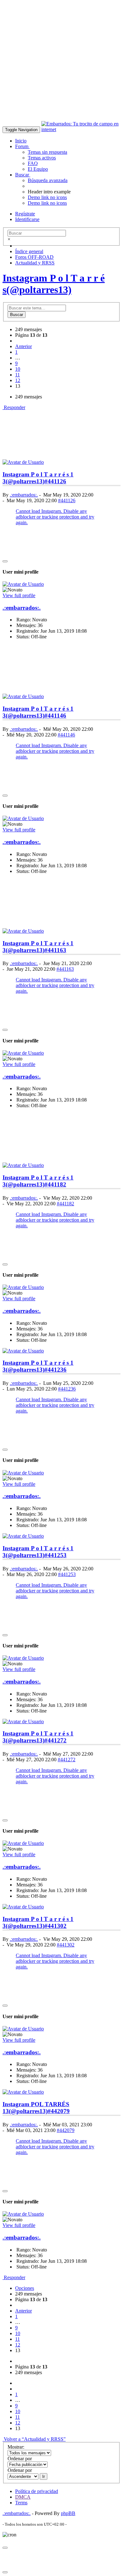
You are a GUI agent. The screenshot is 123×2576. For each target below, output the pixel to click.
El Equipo (38, 169)
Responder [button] (14, 407)
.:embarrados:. (24, 495)
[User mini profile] (23, 462)
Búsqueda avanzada (48, 180)
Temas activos (42, 158)
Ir (44, 2476)
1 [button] (16, 352)
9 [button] (16, 363)
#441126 (55, 481)
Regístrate (25, 214)
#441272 (56, 1740)
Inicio (21, 141)
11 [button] (18, 375)
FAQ (33, 163)
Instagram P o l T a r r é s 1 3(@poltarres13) (38, 478)
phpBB (68, 2513)
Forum (22, 146)
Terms (21, 2503)
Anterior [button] (23, 346)
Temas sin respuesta (47, 152)
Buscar (23, 175)
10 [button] (18, 369)
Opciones (25, 2288)
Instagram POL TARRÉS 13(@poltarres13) (36, 2108)
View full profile (19, 595)
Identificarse (27, 219)
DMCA (23, 2497)
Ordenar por (20, 2459)
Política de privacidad (37, 2491)
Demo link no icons (47, 197)
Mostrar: (16, 2447)
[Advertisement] (61, 64)
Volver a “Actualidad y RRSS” (34, 2439)
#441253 (56, 1555)
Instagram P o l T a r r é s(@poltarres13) (54, 284)
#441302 (56, 1926)
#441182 (55, 1184)
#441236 (56, 1370)
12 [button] (18, 380)
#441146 (55, 716)
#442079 (59, 2111)
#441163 (55, 950)
